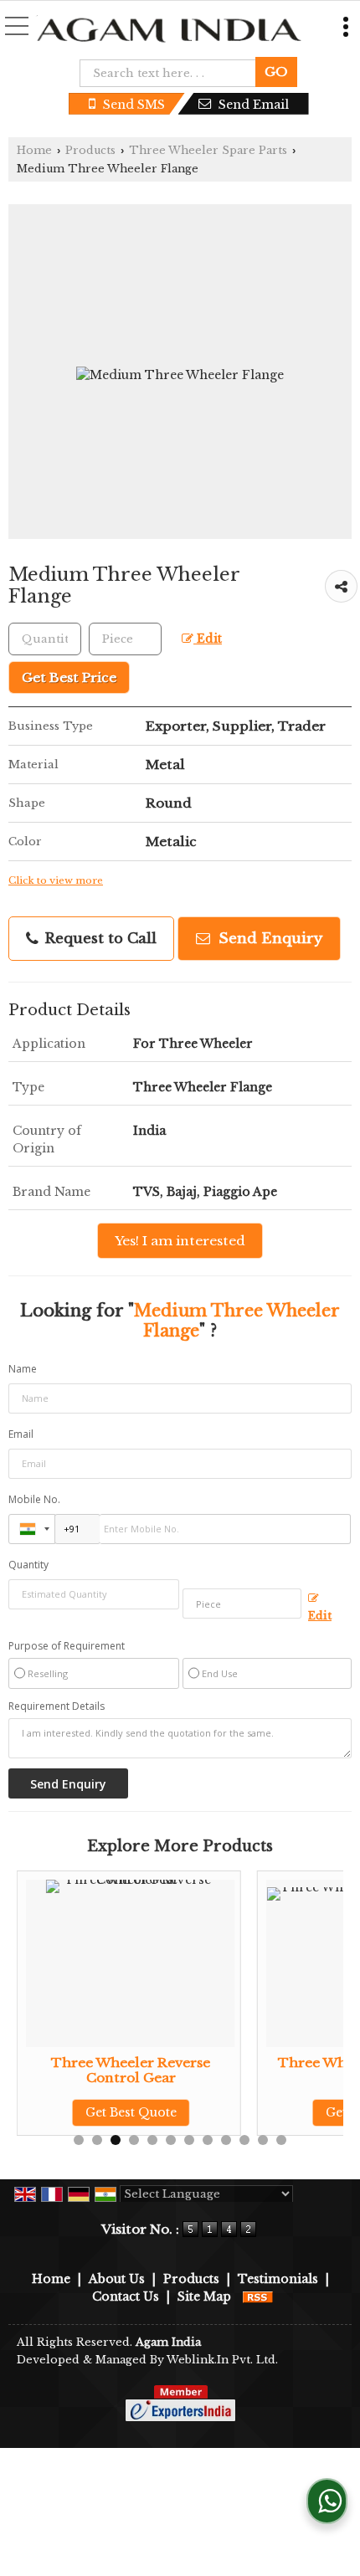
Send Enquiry (268, 939)
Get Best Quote (69, 2112)
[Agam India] (170, 32)
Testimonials (278, 2279)
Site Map (204, 2296)
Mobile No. (34, 1499)
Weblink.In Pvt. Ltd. (222, 2360)
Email (21, 1434)
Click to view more (56, 880)
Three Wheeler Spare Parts (208, 150)
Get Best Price (69, 677)
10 (244, 2140)
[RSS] (258, 2296)
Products (90, 150)
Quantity (28, 1565)
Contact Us (126, 2296)
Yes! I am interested (180, 1241)
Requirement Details (57, 1706)
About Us (117, 2279)
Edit (208, 639)
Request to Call (98, 939)
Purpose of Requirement (67, 1646)
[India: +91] (32, 1529)
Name (23, 1369)
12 (281, 2140)
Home (34, 150)
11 (263, 2140)
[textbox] (173, 73)
